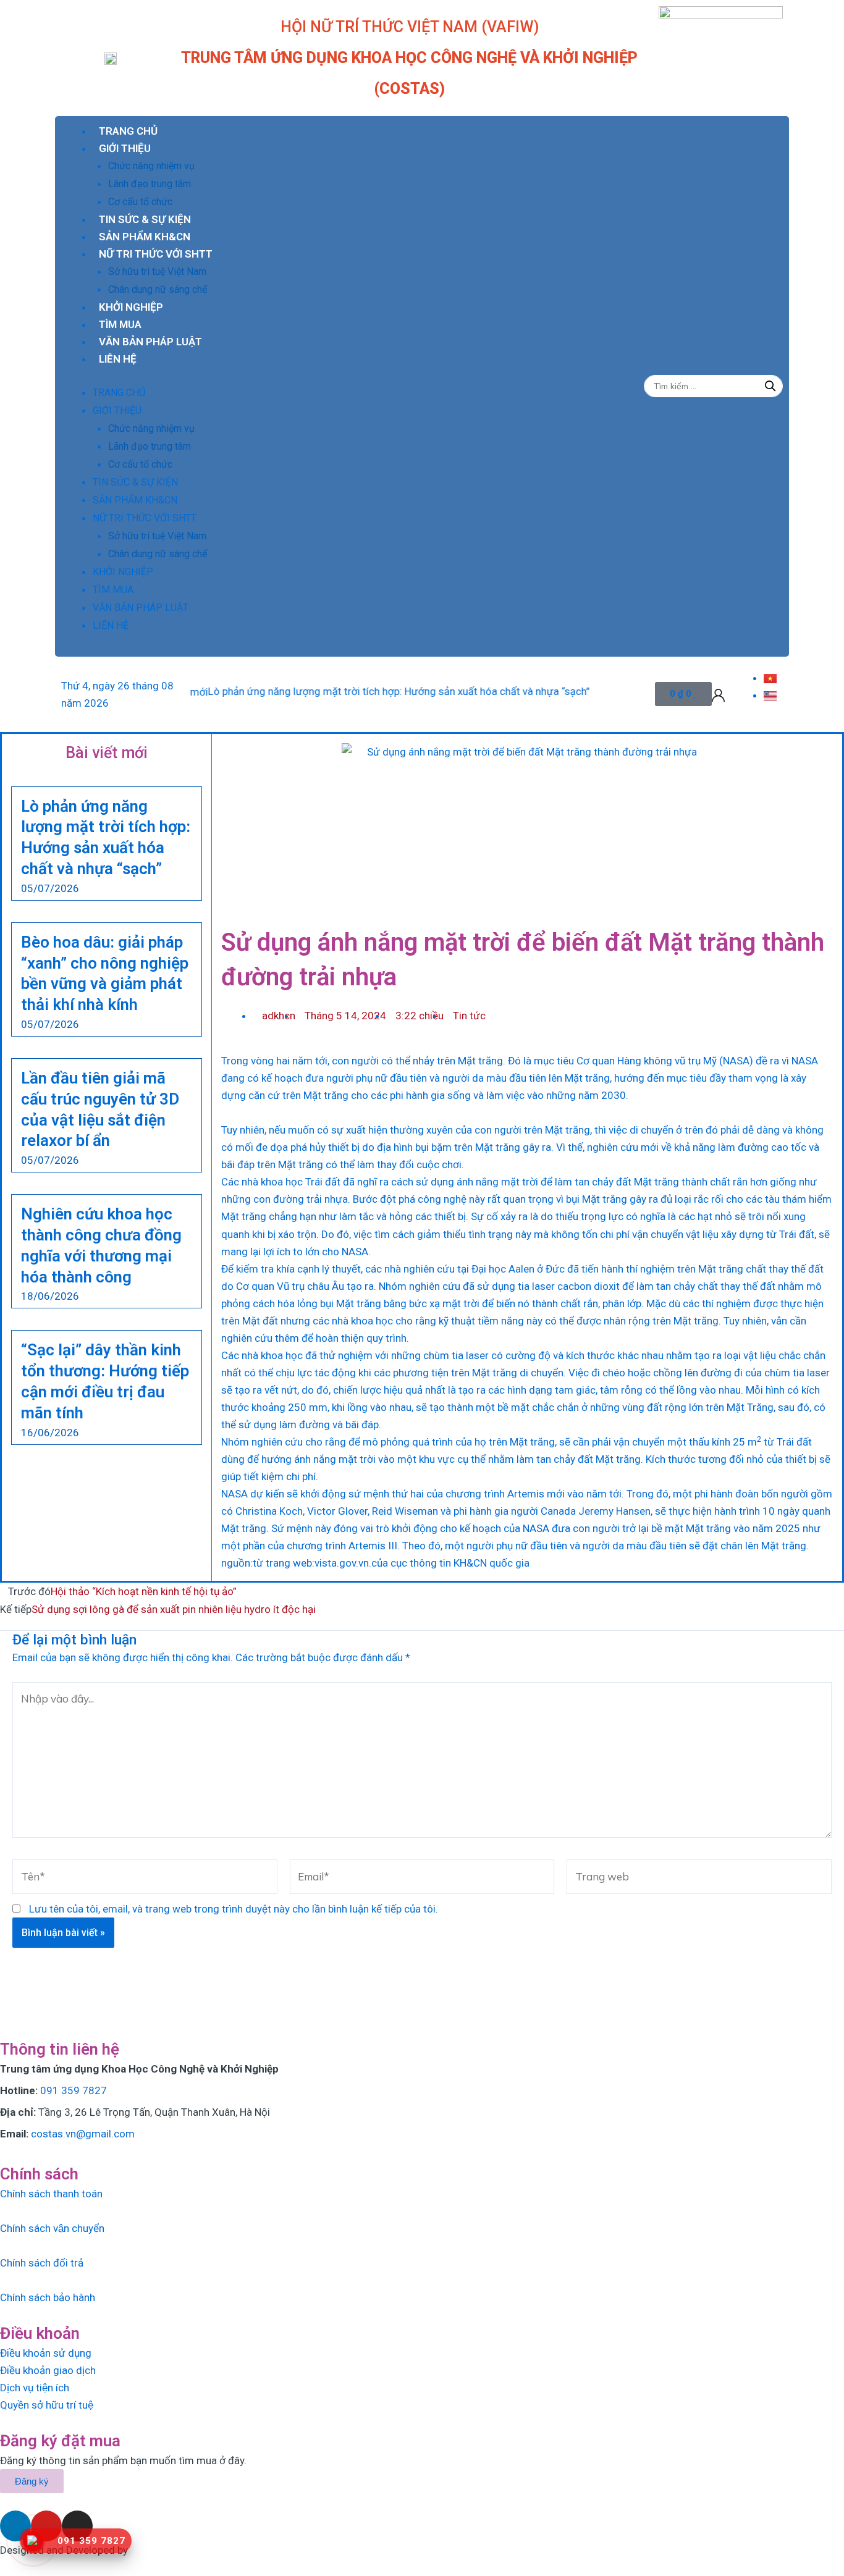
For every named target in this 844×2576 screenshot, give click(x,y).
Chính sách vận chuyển (52, 2228)
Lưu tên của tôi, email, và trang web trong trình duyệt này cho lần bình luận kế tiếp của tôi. (234, 1909)
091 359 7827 (74, 2090)
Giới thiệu (125, 148)
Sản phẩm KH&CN (145, 237)
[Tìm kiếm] (770, 386)
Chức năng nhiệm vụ (151, 166)
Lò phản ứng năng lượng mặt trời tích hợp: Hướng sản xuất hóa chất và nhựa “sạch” (352, 691)
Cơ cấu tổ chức (140, 202)
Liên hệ (118, 359)
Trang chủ (128, 131)
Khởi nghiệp (131, 307)
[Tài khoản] (718, 694)
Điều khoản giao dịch (48, 2370)
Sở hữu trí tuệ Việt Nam (157, 271)
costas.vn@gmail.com (83, 2134)
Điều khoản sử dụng (46, 2353)
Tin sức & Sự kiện (145, 219)
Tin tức (469, 1016)
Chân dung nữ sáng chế (158, 289)
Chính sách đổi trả (42, 2263)
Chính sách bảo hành (48, 2297)
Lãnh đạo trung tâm (150, 184)
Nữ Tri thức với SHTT (156, 254)
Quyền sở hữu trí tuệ (47, 2405)
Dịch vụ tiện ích (35, 2388)
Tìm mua (120, 324)
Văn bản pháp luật (150, 342)
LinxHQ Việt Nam (169, 2550)
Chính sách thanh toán (51, 2194)
